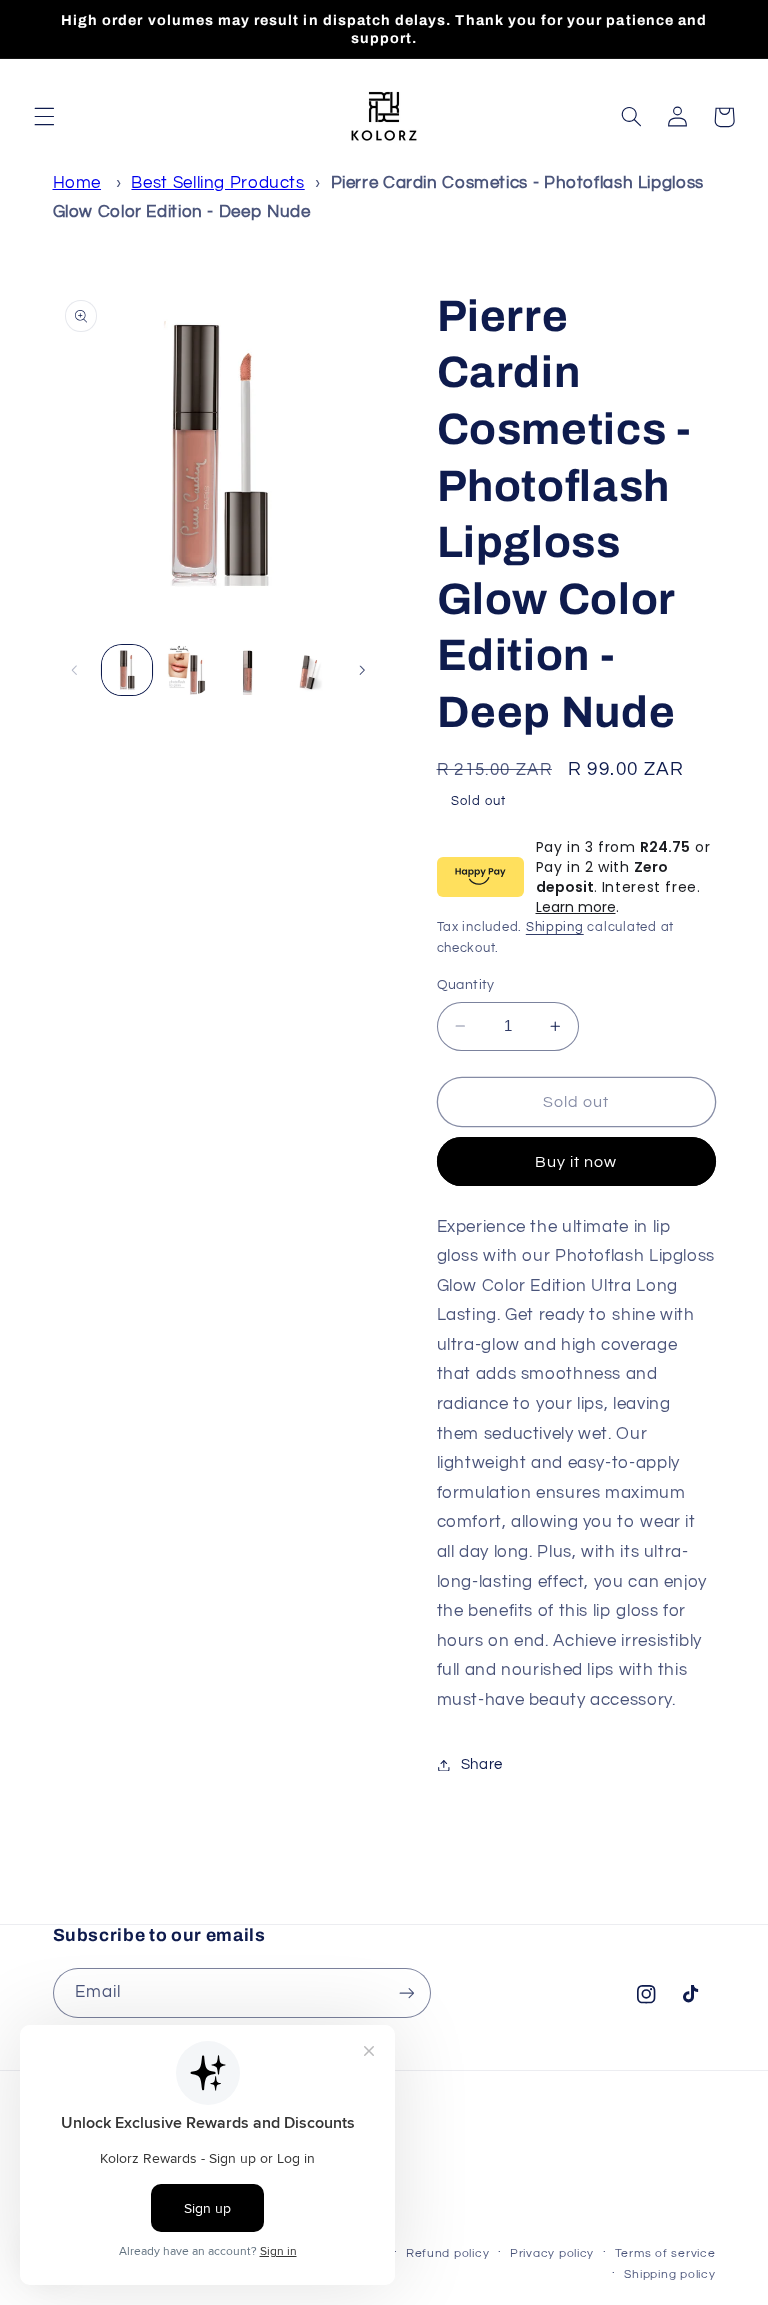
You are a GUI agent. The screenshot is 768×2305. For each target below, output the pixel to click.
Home (77, 183)
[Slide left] (75, 670)
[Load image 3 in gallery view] (247, 670)
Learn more (576, 907)
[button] (44, 117)
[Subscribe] (406, 1992)
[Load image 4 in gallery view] (308, 670)
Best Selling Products (217, 183)
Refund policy (448, 2253)
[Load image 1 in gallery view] (127, 670)
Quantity (466, 985)
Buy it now (576, 1162)
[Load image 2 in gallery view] (187, 670)
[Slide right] (362, 670)
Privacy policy (552, 2253)
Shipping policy (669, 2274)
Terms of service (665, 2253)
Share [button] (482, 1764)
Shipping (555, 927)
